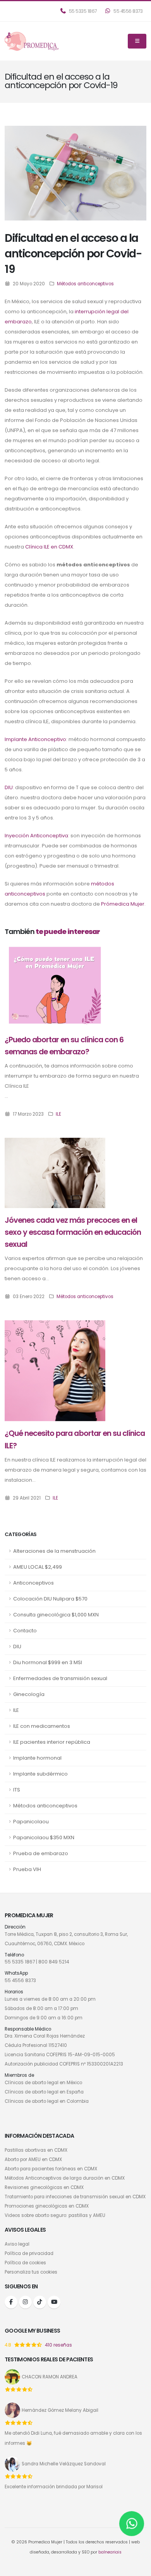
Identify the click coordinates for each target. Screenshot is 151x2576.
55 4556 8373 (128, 11)
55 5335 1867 (82, 11)
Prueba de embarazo (41, 1853)
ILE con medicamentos (42, 1726)
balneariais (110, 2552)
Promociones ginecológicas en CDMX (47, 2206)
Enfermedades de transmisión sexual (60, 1678)
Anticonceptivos (33, 1583)
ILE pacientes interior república (52, 1742)
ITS (17, 1790)
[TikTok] (40, 2302)
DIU (17, 1646)
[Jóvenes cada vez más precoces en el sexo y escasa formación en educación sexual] (55, 1173)
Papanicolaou (31, 1822)
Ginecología (29, 1694)
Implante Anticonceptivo (35, 739)
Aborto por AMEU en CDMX (33, 2159)
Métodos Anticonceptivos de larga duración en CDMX (65, 2178)
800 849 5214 (54, 1962)
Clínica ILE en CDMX (49, 547)
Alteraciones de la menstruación (54, 1551)
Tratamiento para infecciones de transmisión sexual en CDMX (75, 2197)
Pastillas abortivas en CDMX (36, 2150)
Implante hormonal (37, 1758)
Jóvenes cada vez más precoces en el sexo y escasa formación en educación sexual (73, 1232)
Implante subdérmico (40, 1774)
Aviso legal (17, 2244)
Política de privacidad (29, 2253)
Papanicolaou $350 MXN (44, 1837)
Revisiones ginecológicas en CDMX (44, 2187)
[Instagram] (25, 2302)
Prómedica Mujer (123, 904)
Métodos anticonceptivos (45, 1806)
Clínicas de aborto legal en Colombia (47, 2101)
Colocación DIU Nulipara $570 (50, 1599)
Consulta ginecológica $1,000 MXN (56, 1615)
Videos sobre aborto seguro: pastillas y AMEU (55, 2215)
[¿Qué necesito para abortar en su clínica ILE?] (55, 1370)
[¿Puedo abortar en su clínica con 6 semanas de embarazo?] (55, 985)
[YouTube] (54, 2302)
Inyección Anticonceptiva (36, 836)
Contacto (25, 1631)
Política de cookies (25, 2263)
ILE (16, 1710)
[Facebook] (11, 2302)
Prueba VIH (27, 1869)
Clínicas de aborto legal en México (43, 2083)
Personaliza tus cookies (31, 2272)
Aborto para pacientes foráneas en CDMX (51, 2169)
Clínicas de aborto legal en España (44, 2092)
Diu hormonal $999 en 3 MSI (48, 1662)
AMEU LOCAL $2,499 (38, 1567)
